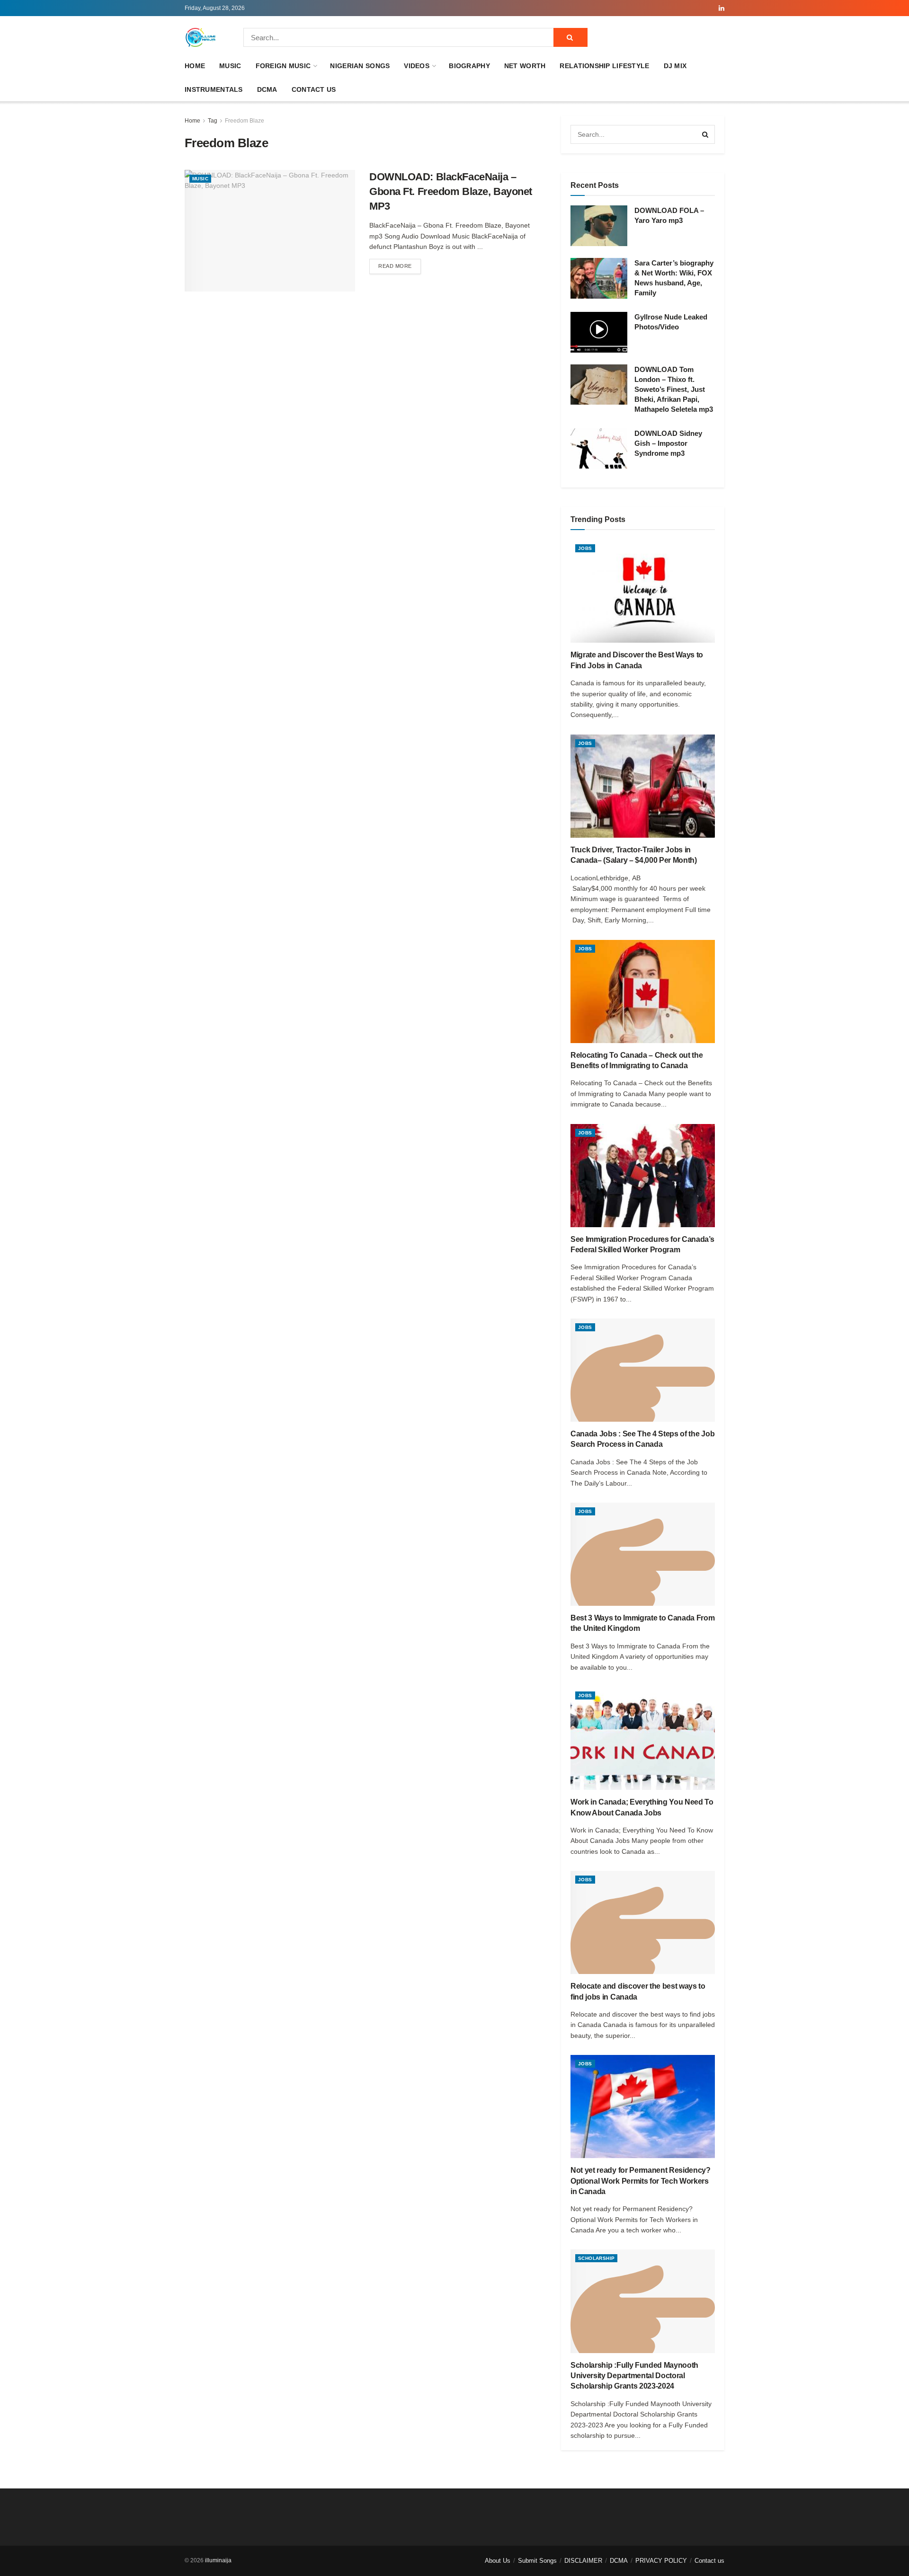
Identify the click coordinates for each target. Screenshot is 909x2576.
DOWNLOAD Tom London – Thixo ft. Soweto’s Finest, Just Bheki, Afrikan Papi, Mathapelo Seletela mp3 (674, 389)
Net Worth (525, 66)
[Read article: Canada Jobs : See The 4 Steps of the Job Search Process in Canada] (643, 1370)
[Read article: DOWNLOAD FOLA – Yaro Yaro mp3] (599, 226)
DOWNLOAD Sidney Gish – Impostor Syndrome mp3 (668, 443)
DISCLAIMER (583, 2561)
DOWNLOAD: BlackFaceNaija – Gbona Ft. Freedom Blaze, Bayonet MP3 (451, 191)
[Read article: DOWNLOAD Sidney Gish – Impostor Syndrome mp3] (599, 449)
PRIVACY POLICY (661, 2561)
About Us (498, 2561)
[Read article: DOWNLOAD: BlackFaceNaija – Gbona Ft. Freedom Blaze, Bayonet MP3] (270, 231)
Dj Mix (675, 66)
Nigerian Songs (360, 66)
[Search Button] (570, 37)
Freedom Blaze (245, 121)
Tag (213, 121)
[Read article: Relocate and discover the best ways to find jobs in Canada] (643, 1922)
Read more (400, 266)
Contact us (314, 89)
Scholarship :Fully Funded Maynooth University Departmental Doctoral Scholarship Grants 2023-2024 (634, 2376)
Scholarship (596, 2258)
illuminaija (218, 2560)
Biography (469, 66)
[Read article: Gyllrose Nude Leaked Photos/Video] (599, 332)
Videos (417, 66)
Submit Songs (537, 2561)
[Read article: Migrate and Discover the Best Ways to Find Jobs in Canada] (643, 591)
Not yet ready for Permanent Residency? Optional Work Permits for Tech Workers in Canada (641, 2181)
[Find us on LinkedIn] (722, 8)
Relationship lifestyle (604, 66)
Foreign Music (283, 66)
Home (195, 66)
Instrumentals (214, 89)
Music (230, 66)
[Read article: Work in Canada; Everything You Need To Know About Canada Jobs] (643, 1738)
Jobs (585, 548)
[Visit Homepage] (201, 37)
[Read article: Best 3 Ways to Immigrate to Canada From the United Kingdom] (643, 1554)
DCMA (267, 89)
